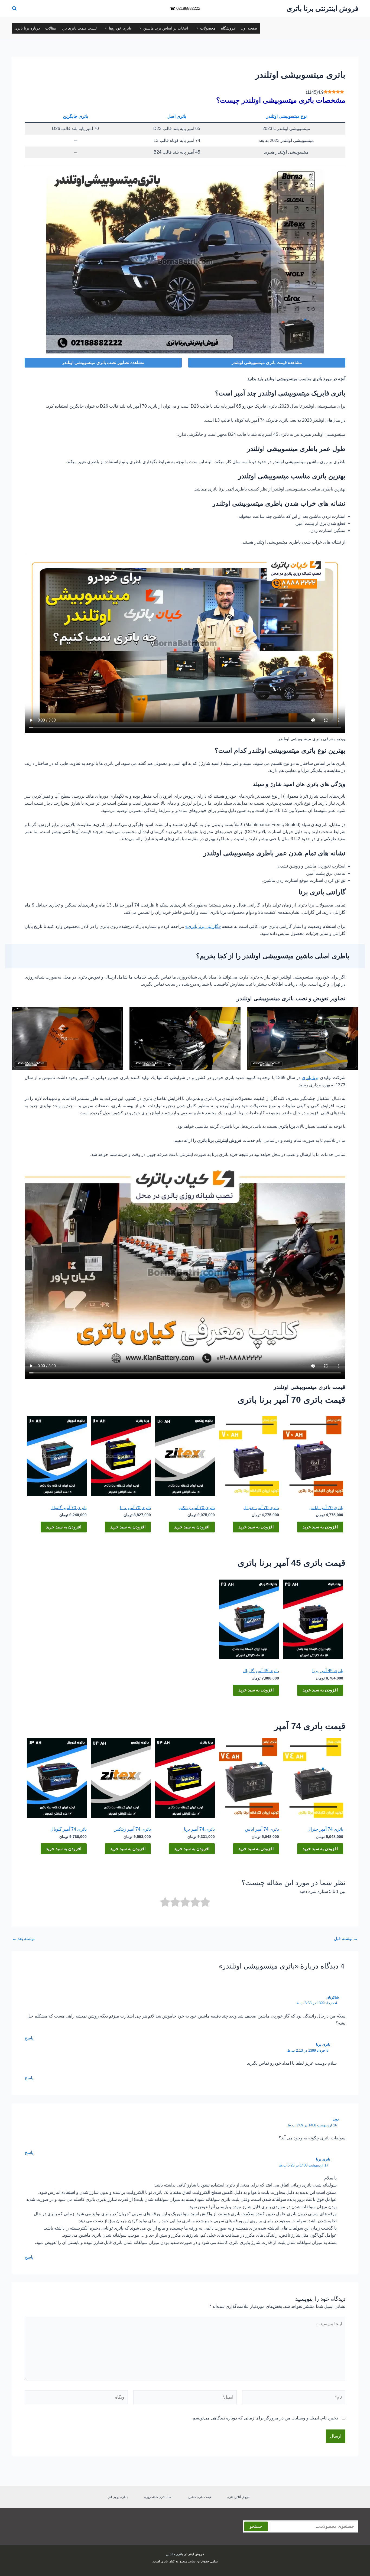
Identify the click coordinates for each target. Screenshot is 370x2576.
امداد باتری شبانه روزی (158, 2497)
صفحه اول (249, 28)
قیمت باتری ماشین (200, 2497)
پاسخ (29, 2038)
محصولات (208, 28)
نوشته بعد (23, 1939)
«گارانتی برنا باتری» (203, 926)
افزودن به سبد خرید (320, 1527)
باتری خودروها (120, 28)
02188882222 (188, 8)
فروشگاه (228, 28)
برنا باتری (310, 1078)
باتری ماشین (174, 2554)
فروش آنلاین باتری (238, 2497)
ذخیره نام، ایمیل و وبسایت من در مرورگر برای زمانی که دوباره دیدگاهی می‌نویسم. (265, 2418)
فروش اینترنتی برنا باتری (322, 8)
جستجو (256, 2526)
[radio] (205, 1903)
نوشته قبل (346, 1939)
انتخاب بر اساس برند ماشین (166, 28)
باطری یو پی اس (118, 2497)
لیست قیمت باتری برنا (79, 28)
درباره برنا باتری (27, 28)
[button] (14, 9)
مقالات (51, 28)
